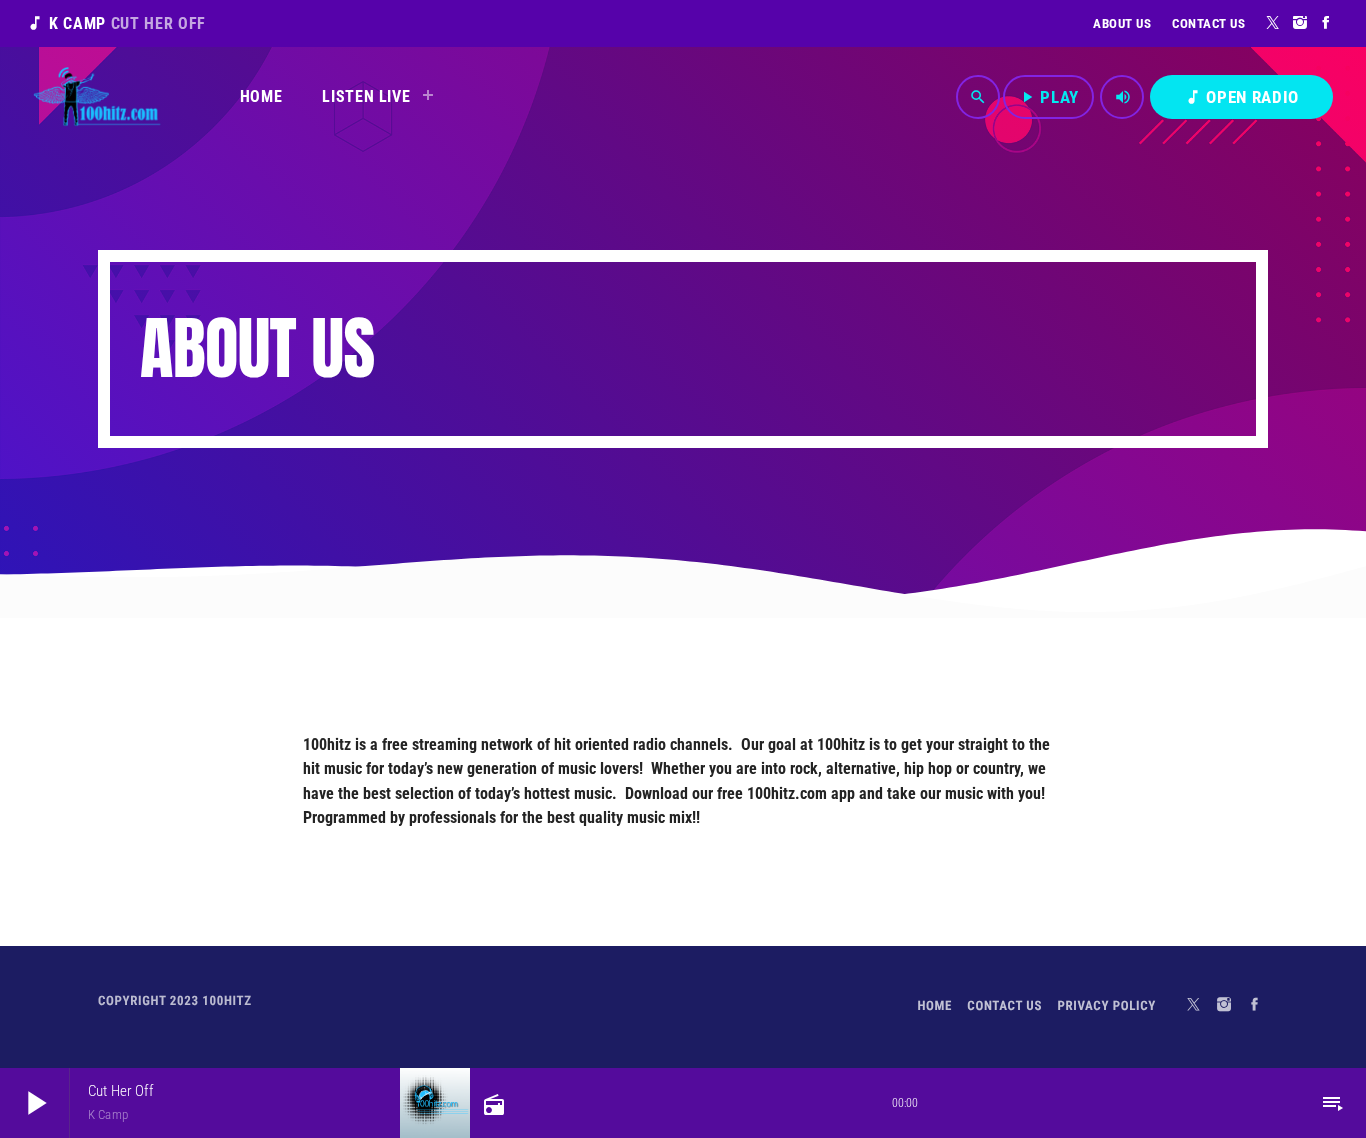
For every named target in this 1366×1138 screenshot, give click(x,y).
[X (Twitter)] (1273, 23)
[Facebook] (1326, 23)
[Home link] (96, 97)
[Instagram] (1300, 23)
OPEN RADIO (1241, 97)
